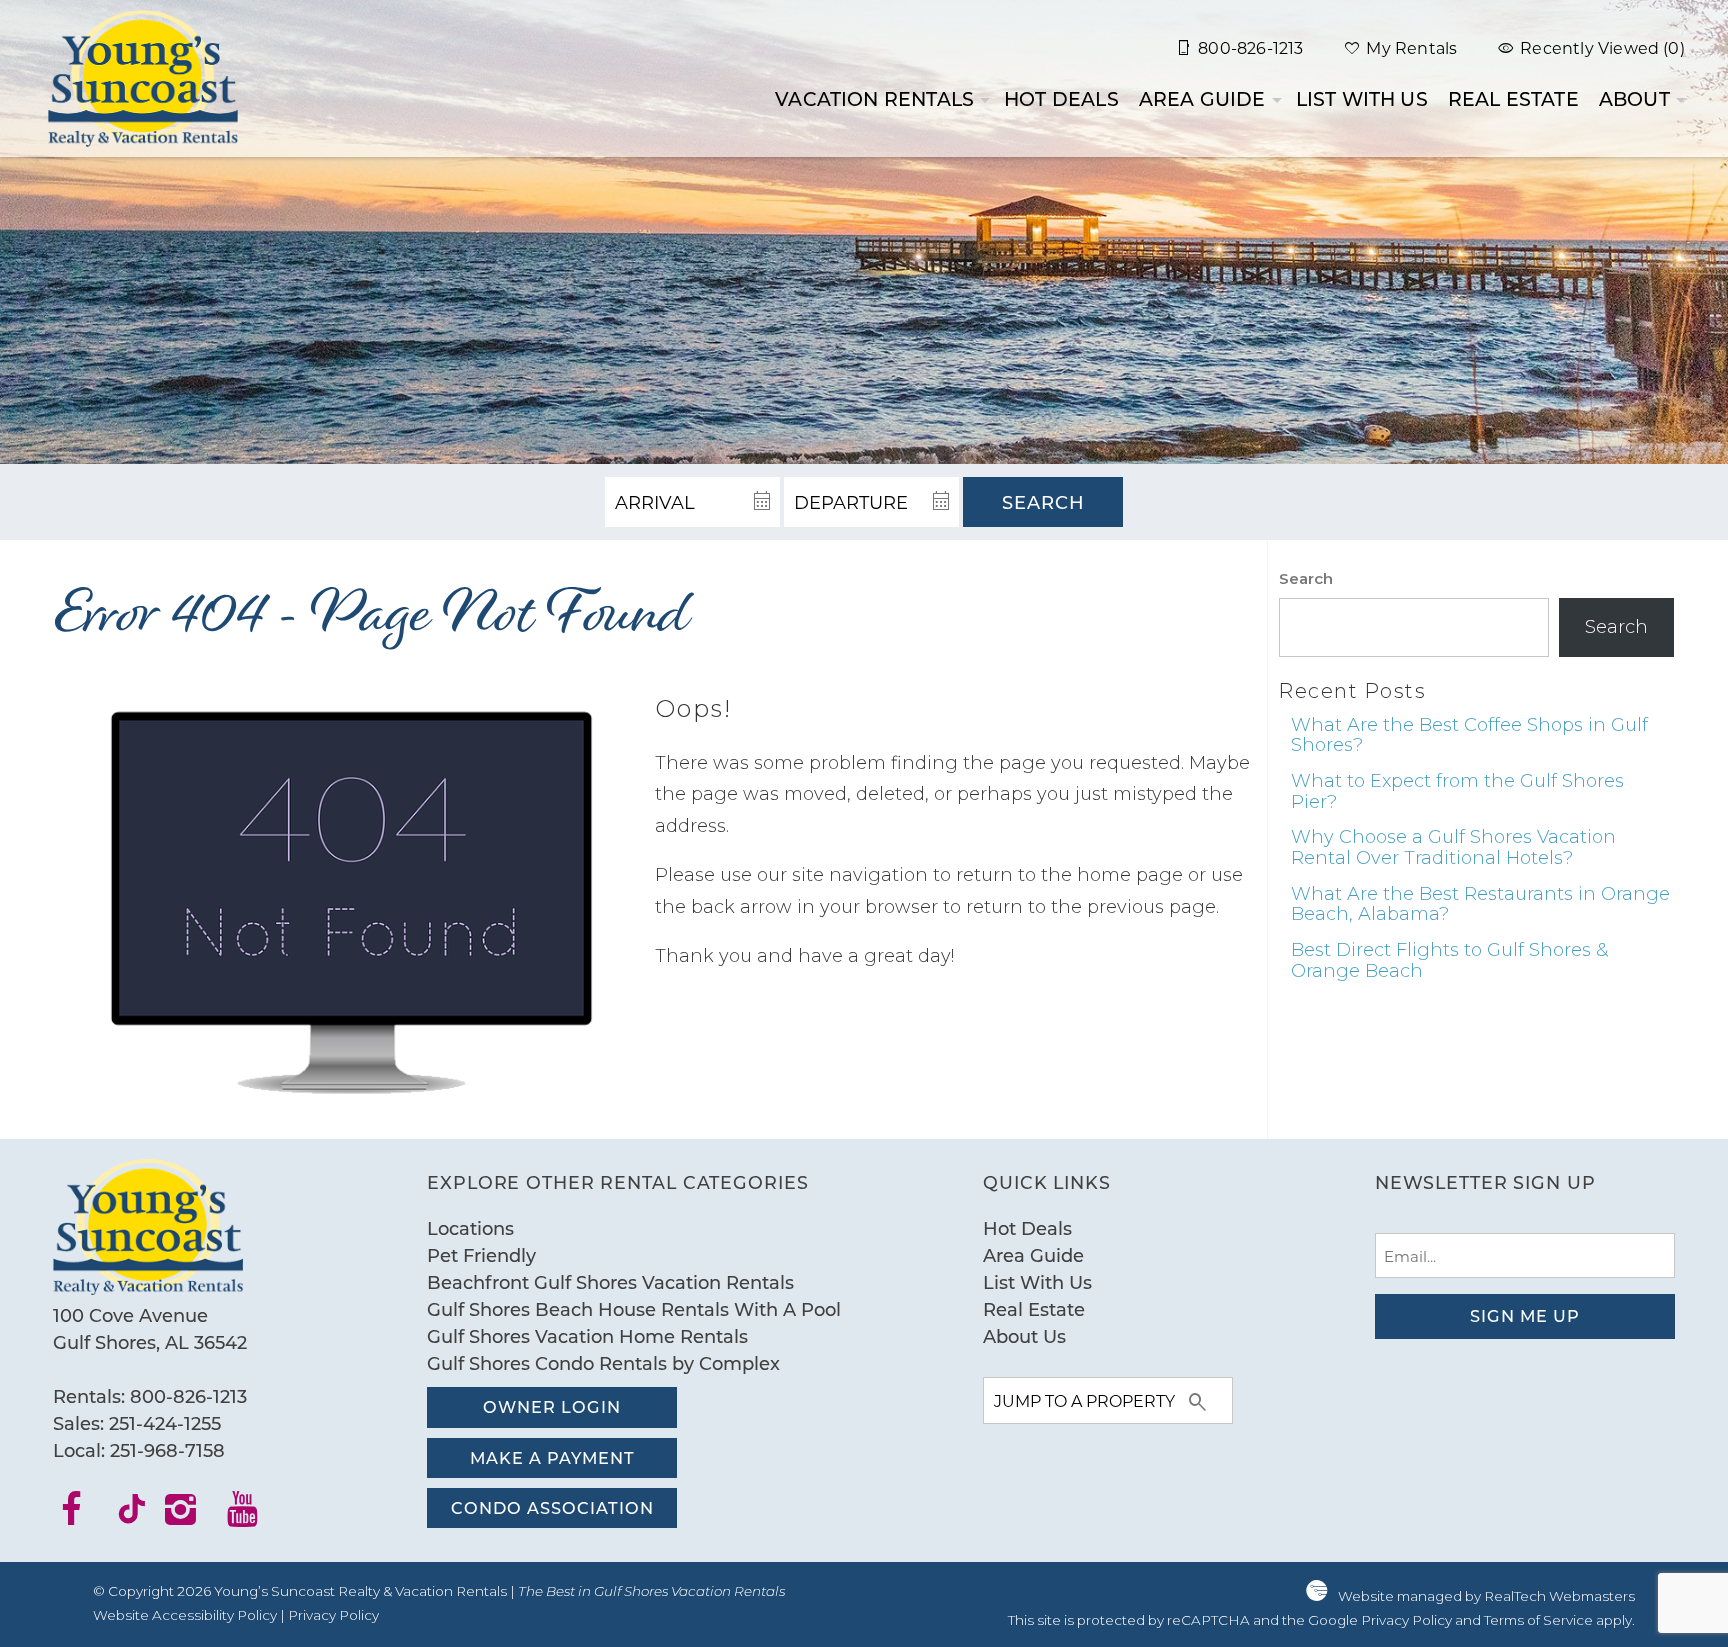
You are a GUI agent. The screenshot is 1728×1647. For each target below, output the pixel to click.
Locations (470, 1228)
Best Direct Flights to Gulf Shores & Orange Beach (1449, 960)
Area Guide (1202, 98)
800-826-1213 (188, 1396)
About (1634, 98)
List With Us (1362, 98)
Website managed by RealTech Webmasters (1486, 1596)
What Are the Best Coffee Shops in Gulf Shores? (1469, 735)
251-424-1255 (165, 1423)
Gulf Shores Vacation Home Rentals (587, 1336)
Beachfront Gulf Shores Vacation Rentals (610, 1282)
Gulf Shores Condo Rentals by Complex (603, 1363)
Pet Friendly (481, 1255)
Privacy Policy (333, 1615)
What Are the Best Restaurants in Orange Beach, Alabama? (1480, 904)
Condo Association (552, 1507)
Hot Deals (1061, 98)
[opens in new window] (83, 1516)
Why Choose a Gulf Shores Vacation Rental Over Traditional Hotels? (1453, 847)
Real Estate (1513, 98)
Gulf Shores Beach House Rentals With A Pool (634, 1309)
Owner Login (552, 1406)
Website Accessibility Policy (185, 1615)
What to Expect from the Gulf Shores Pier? (1457, 791)
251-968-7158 (167, 1450)
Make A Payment (552, 1457)
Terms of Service (1538, 1620)
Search (1043, 502)
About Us (1024, 1336)
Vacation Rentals (874, 98)
